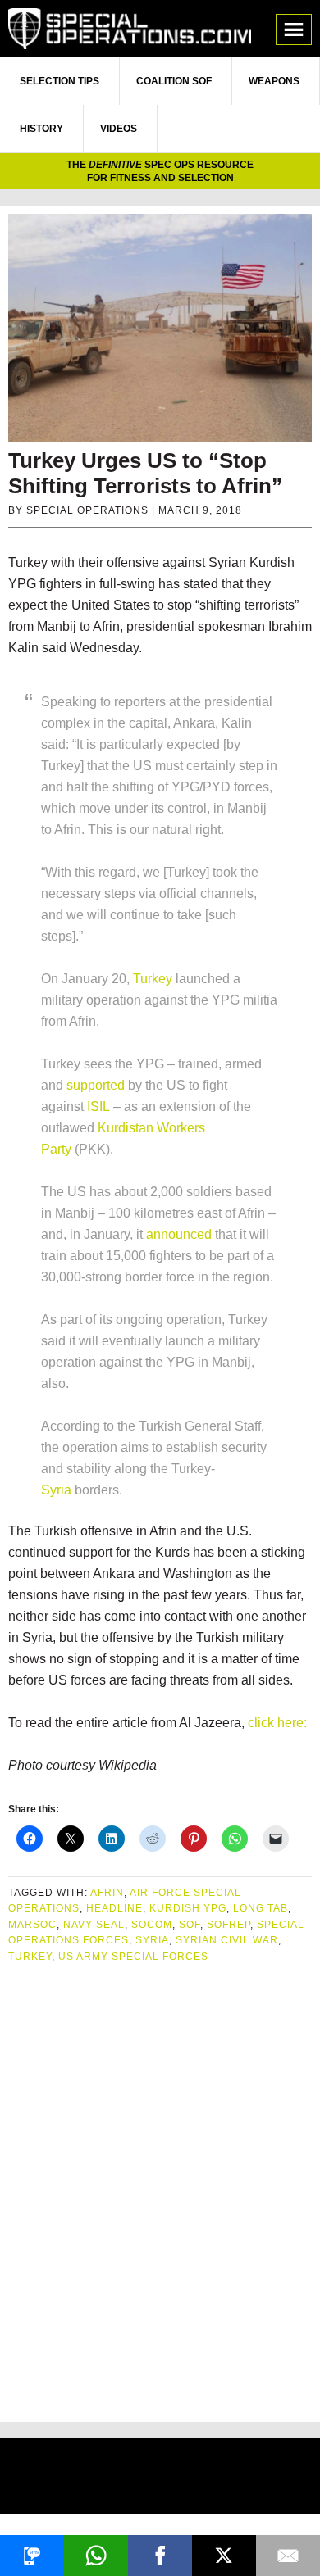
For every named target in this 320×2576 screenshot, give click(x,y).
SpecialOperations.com (130, 29)
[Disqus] (160, 2186)
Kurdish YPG (188, 1908)
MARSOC (32, 1925)
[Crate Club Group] (160, 2478)
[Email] (288, 2556)
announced (179, 1234)
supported (96, 1085)
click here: (277, 1723)
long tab (261, 1908)
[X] (224, 2556)
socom (152, 1925)
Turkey (153, 979)
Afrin (107, 1893)
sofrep (229, 1925)
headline (114, 1908)
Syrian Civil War (227, 1940)
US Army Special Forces (133, 1957)
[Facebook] (160, 2556)
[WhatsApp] (96, 2556)
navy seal (94, 1925)
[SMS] (32, 2556)
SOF (190, 1925)
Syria (56, 1490)
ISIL (98, 1107)
